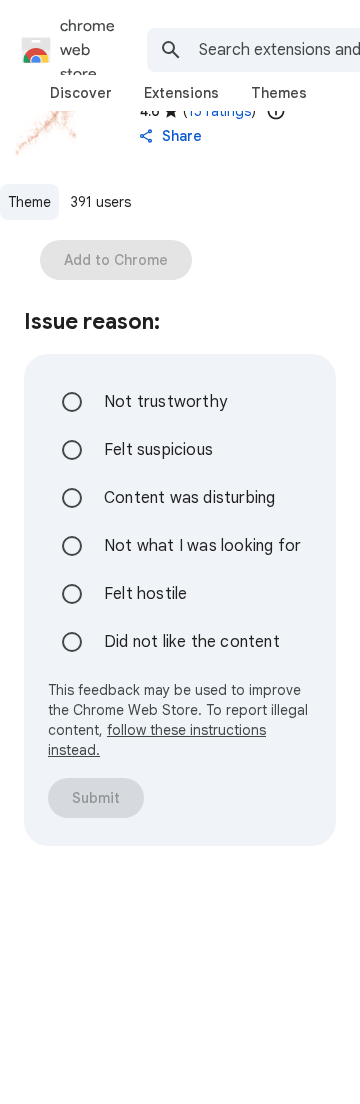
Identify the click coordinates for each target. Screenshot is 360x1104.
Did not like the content (192, 642)
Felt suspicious (158, 450)
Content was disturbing (189, 498)
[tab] (81, 93)
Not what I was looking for (202, 546)
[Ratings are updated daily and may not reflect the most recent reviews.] (276, 111)
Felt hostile (145, 594)
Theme (29, 202)
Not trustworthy (165, 402)
